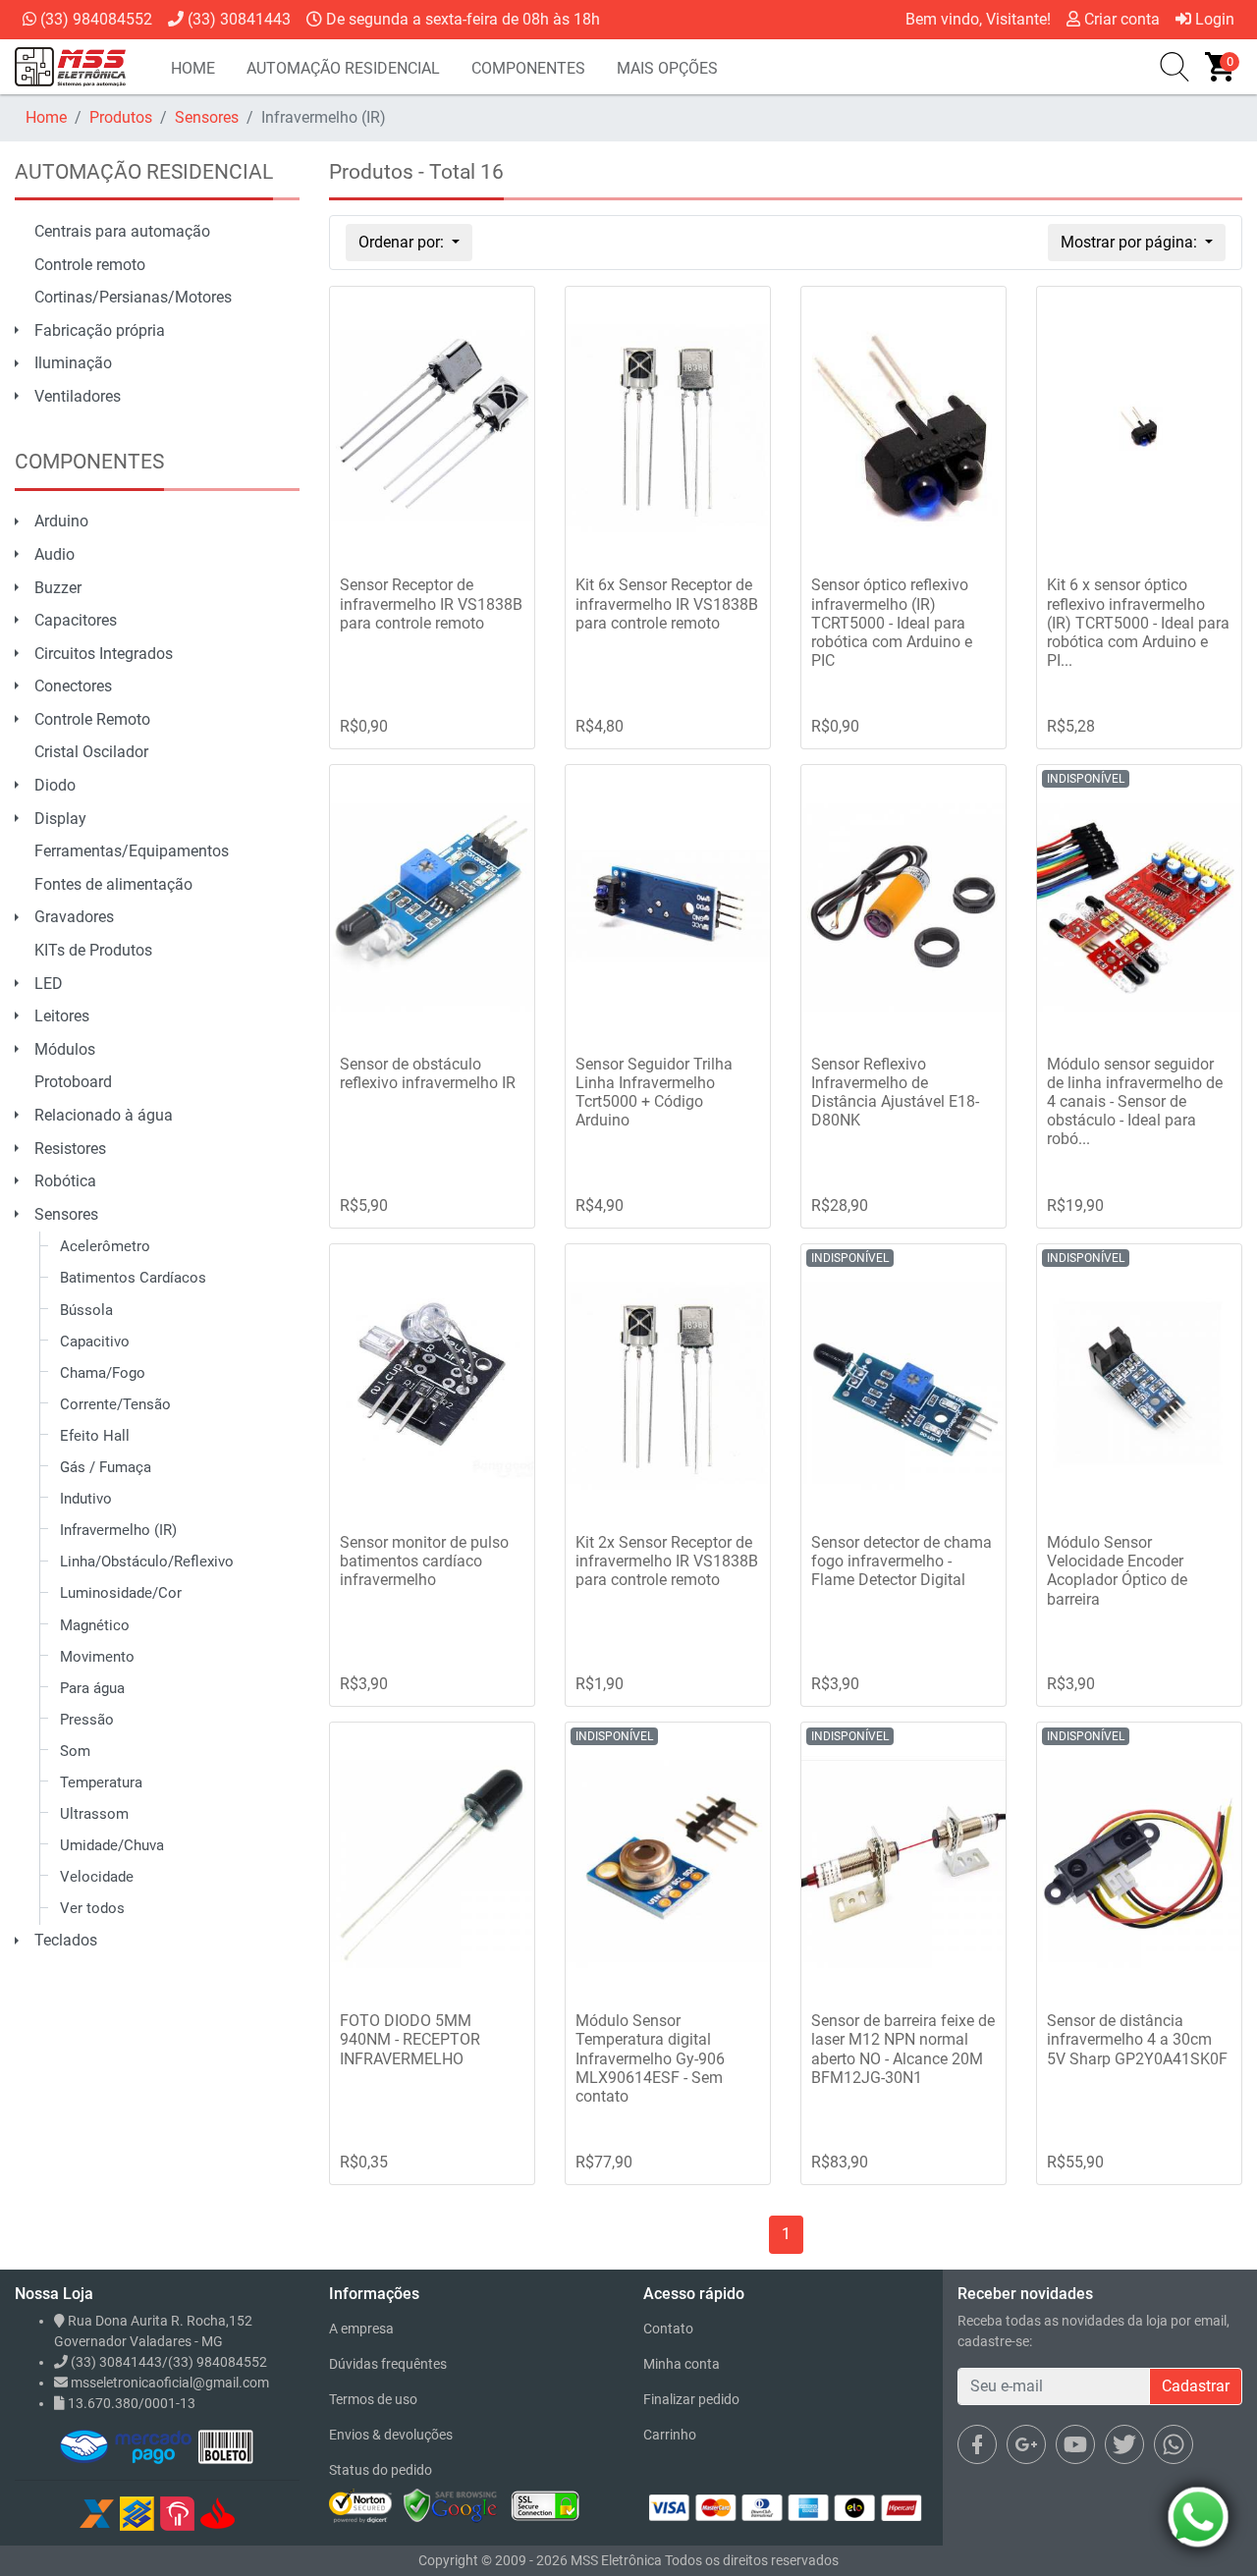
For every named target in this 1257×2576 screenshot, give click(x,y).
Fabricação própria (100, 330)
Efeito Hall (95, 1436)
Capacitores (76, 620)
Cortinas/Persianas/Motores (133, 297)
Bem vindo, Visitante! (978, 19)
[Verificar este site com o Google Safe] (451, 2505)
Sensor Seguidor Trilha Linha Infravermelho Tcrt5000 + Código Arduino (654, 1093)
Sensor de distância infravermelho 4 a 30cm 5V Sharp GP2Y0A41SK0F (1137, 2039)
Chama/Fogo (103, 1373)
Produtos (121, 117)
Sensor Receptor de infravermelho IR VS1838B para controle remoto (431, 603)
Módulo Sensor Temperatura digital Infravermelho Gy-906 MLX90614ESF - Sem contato (650, 2058)
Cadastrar (1196, 2386)
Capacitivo (95, 1342)
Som (75, 1751)
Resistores (70, 1149)
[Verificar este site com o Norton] (360, 2505)
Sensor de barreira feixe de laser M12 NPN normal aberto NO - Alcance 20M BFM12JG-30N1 (903, 2049)
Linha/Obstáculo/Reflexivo (147, 1562)
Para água (92, 1688)
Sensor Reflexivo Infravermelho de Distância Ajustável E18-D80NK (895, 1093)
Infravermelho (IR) (118, 1530)
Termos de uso (373, 2399)
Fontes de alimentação (113, 884)
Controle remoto (90, 265)
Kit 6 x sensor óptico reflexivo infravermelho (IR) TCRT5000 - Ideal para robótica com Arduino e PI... (1138, 623)
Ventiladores (78, 396)
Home (46, 117)
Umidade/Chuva (112, 1845)
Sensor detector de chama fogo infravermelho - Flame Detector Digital (902, 1561)
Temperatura (101, 1782)
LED (49, 984)
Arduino (61, 521)
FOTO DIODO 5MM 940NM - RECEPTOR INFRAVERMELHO (410, 2039)
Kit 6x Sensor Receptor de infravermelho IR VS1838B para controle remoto (667, 603)
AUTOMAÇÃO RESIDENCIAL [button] (343, 68)
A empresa (361, 2329)
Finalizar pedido (691, 2399)
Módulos (65, 1049)
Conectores (73, 686)
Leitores (62, 1016)
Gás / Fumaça (106, 1467)
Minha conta (682, 2364)
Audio (55, 554)
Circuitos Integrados (104, 654)
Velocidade (97, 1877)
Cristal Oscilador (91, 752)
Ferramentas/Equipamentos (132, 851)
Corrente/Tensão (115, 1404)
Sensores (207, 117)
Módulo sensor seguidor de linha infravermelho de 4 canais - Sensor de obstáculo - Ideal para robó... (1135, 1102)
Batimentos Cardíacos (133, 1278)
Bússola (86, 1310)
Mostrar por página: (1131, 242)
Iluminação (73, 363)
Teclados (66, 1940)
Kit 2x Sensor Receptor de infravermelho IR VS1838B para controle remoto (667, 1561)
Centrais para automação (122, 231)
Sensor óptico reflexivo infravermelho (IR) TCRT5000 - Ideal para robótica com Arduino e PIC (892, 623)
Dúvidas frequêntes (388, 2364)
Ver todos (92, 1908)
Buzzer (58, 588)
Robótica (65, 1181)
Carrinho (670, 2435)
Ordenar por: (403, 242)
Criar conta (1120, 19)
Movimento (97, 1657)
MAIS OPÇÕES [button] (667, 68)
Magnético (95, 1625)
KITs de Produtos (93, 950)
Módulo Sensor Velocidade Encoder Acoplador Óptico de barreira (1117, 1571)
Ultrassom (94, 1814)
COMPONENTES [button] (528, 68)
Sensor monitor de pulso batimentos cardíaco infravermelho (424, 1561)
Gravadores (74, 917)
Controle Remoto (92, 719)
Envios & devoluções (391, 2435)
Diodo (55, 785)
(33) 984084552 (94, 19)
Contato (668, 2329)
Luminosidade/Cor (121, 1593)
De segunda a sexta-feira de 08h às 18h (461, 19)
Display (60, 819)
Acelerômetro (105, 1246)
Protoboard (73, 1082)
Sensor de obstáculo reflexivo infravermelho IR (428, 1073)
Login (1213, 19)
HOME (193, 68)
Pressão (87, 1720)
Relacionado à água (104, 1115)
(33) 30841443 (237, 19)
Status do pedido (381, 2470)
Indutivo (86, 1499)
